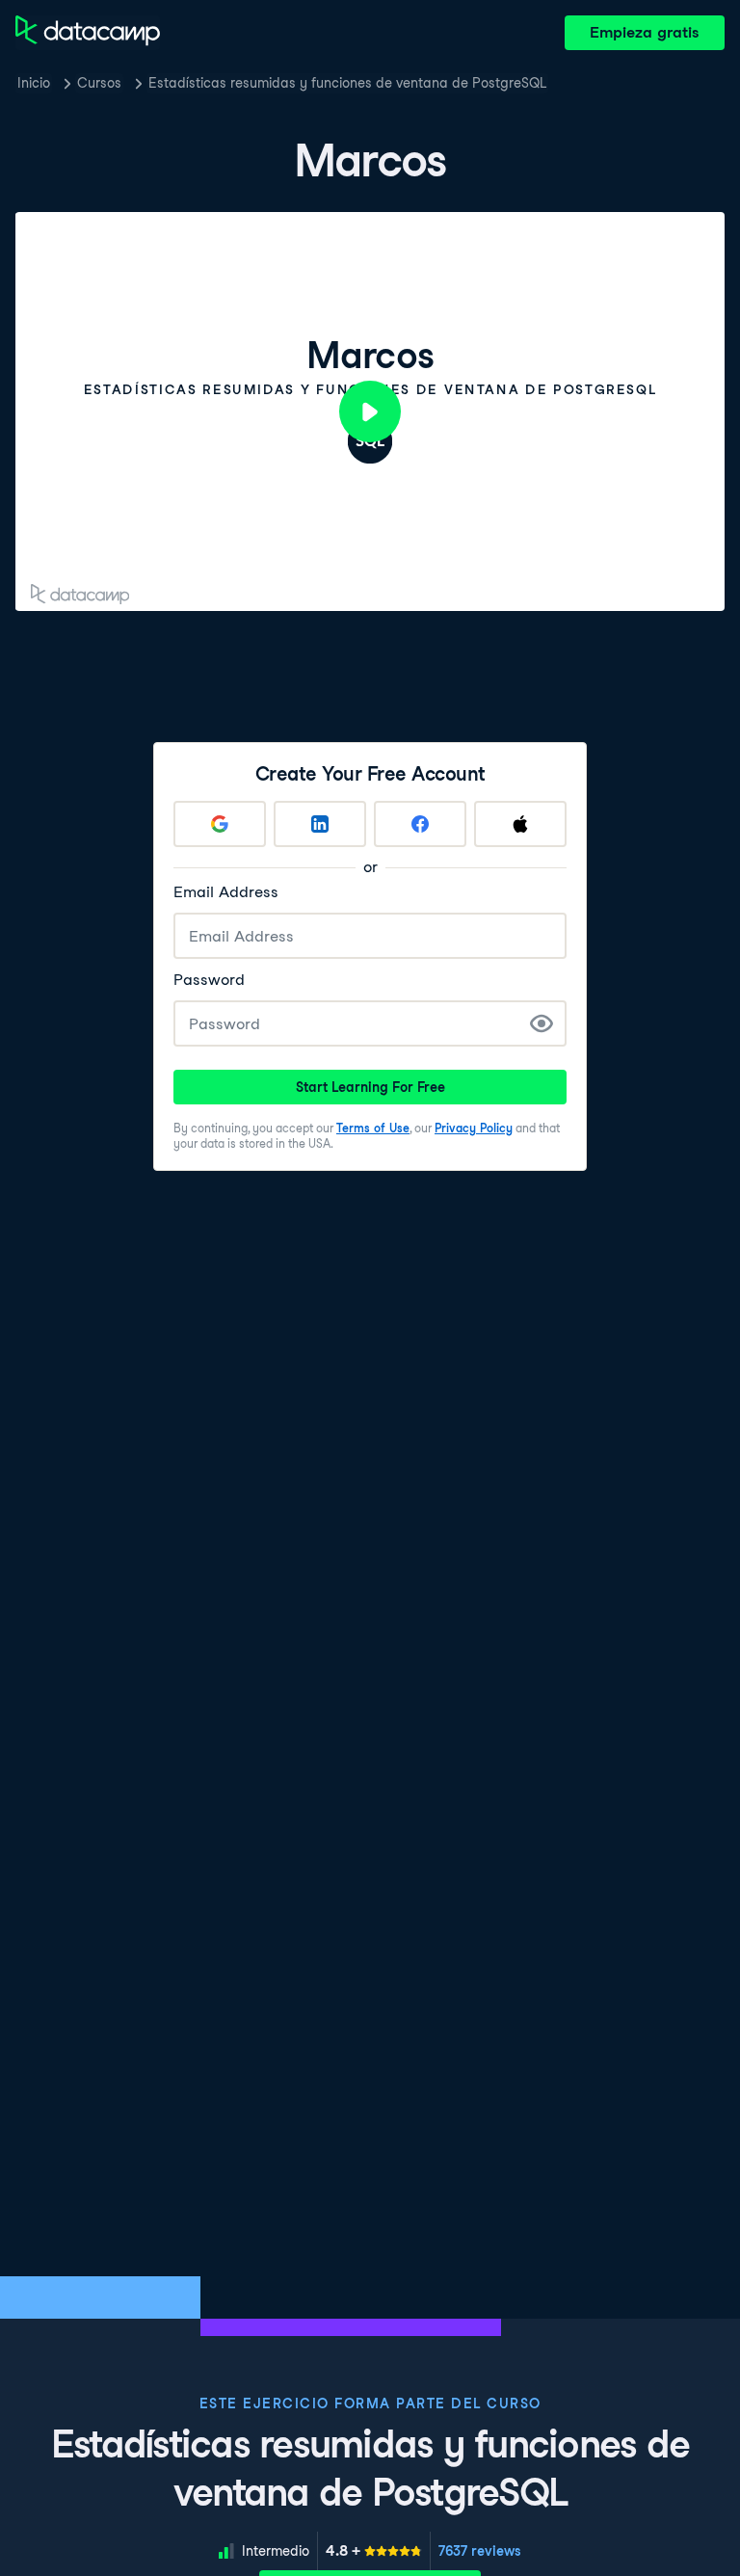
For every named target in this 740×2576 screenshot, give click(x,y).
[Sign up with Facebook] (420, 824)
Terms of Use (373, 1128)
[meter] (374, 2551)
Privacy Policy (474, 1128)
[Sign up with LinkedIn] (320, 824)
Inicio (34, 83)
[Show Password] (542, 1023)
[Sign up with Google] (220, 824)
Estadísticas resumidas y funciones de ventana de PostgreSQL (347, 83)
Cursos (99, 83)
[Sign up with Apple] (520, 824)
